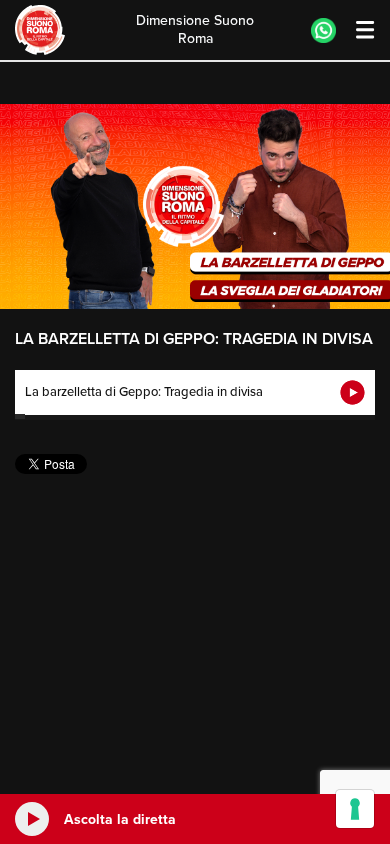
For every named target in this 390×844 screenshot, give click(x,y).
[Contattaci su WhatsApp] (323, 30)
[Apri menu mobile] (355, 30)
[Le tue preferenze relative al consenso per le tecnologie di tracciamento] (355, 809)
